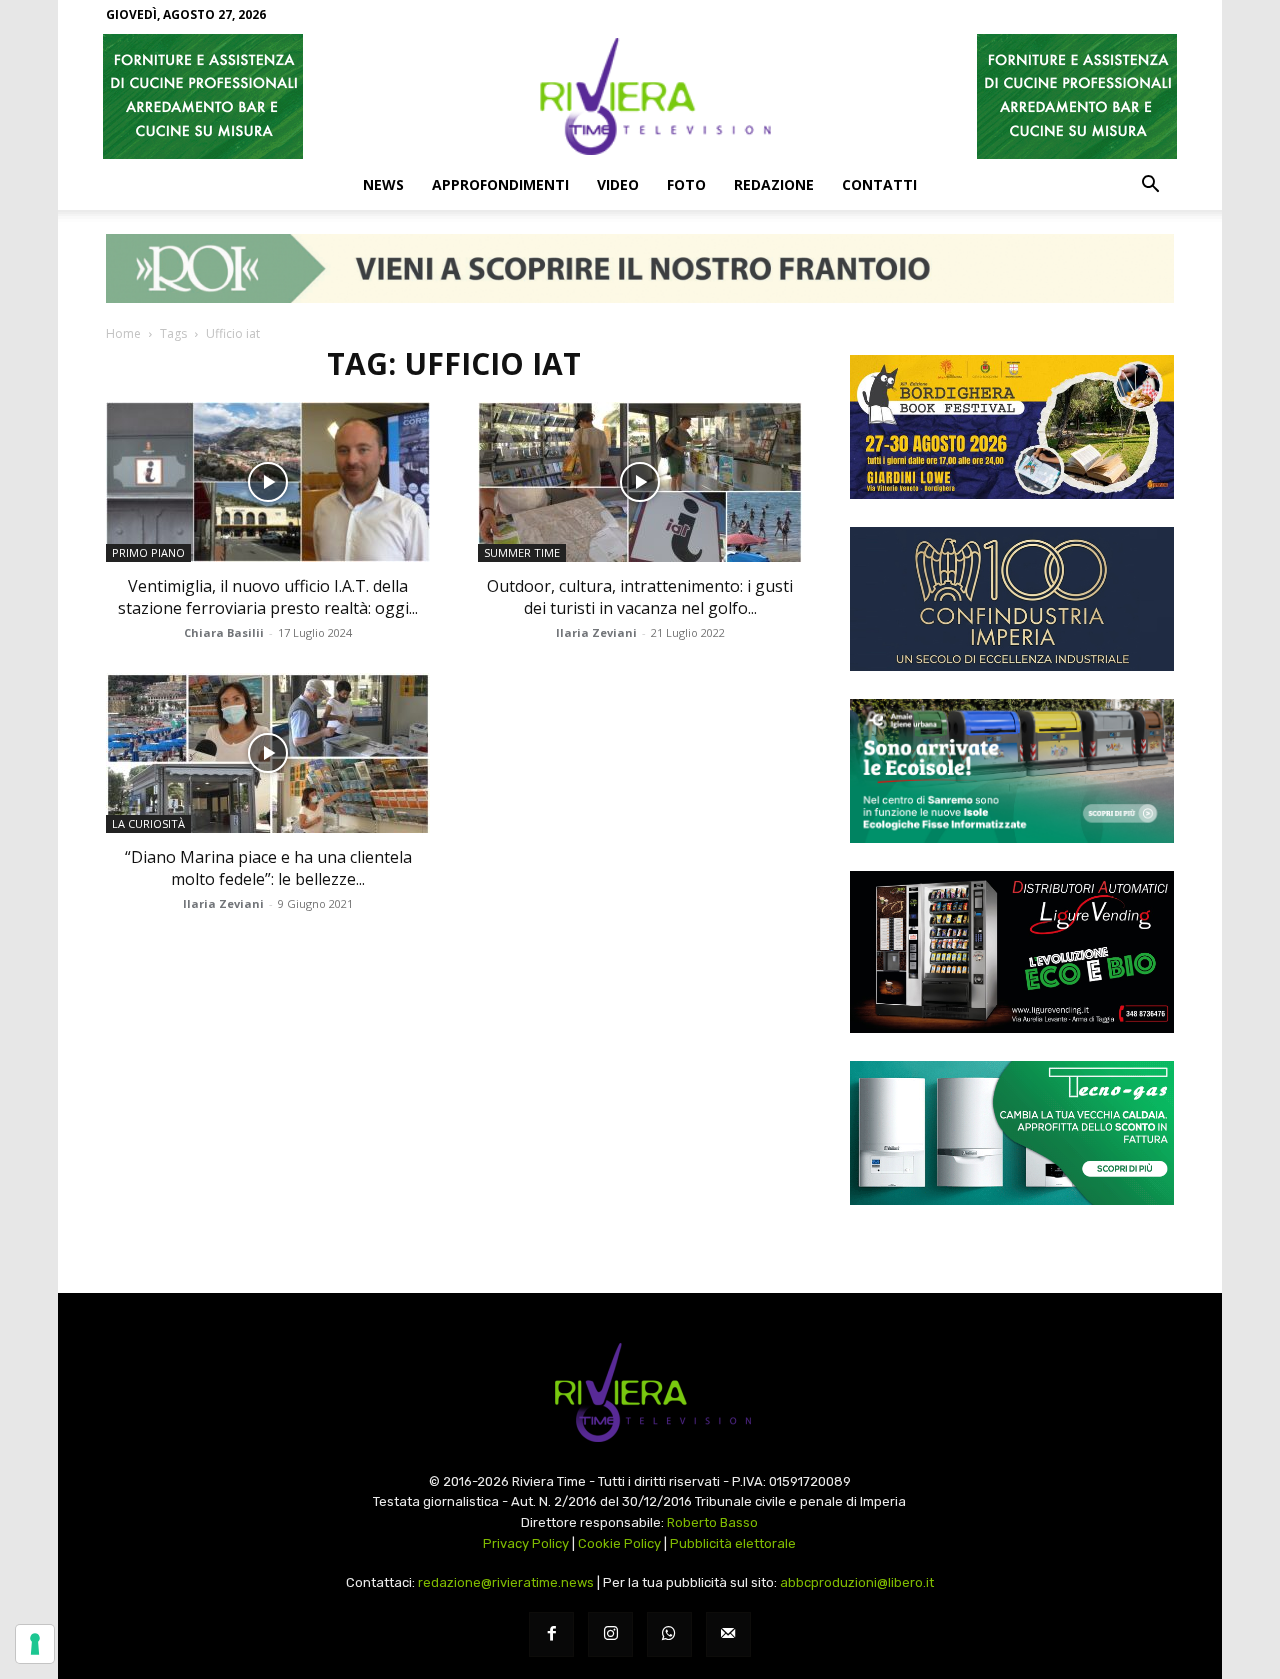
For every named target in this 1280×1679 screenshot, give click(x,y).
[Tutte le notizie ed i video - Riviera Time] (640, 1392)
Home (123, 333)
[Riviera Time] (640, 96)
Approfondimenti (500, 184)
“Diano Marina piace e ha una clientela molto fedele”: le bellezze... (268, 868)
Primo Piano (148, 552)
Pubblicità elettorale (733, 1543)
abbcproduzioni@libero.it (857, 1582)
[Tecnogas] (1012, 1133)
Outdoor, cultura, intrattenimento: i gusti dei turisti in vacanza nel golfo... (640, 597)
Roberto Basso (712, 1522)
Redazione (774, 184)
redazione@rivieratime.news (506, 1582)
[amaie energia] (1012, 771)
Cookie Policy (619, 1543)
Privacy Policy (526, 1543)
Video (618, 184)
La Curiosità (148, 823)
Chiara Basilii (224, 632)
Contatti (879, 184)
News (383, 184)
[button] (1150, 186)
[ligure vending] (1012, 952)
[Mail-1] (728, 1634)
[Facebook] (551, 1634)
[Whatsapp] (669, 1634)
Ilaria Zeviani (596, 632)
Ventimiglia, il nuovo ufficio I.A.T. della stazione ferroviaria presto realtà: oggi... (268, 597)
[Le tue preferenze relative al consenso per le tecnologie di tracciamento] (35, 1644)
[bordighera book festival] (1012, 427)
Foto (686, 184)
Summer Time (522, 552)
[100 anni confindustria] (1012, 599)
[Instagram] (610, 1634)
